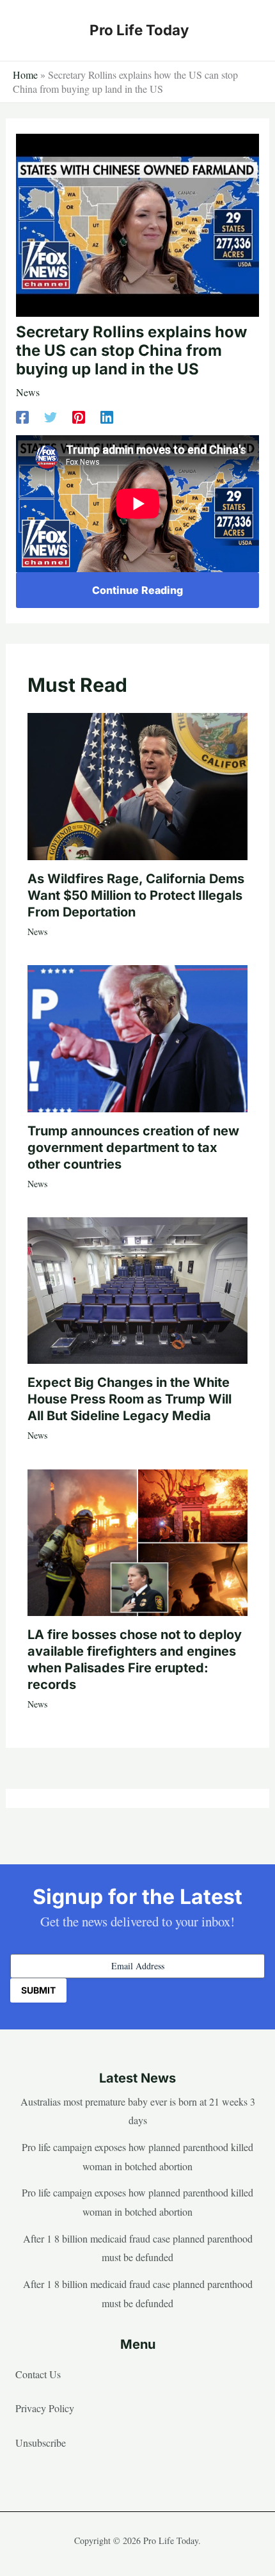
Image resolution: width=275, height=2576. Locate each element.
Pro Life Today (139, 30)
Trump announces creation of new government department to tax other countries (133, 1148)
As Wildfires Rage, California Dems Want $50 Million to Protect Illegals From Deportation (136, 895)
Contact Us (38, 2374)
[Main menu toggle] (246, 30)
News (28, 392)
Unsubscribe (41, 2443)
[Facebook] (22, 416)
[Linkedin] (107, 416)
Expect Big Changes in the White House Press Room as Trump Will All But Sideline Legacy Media (130, 1399)
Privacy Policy (45, 2408)
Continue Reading (137, 590)
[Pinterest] (79, 416)
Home (25, 75)
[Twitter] (51, 416)
